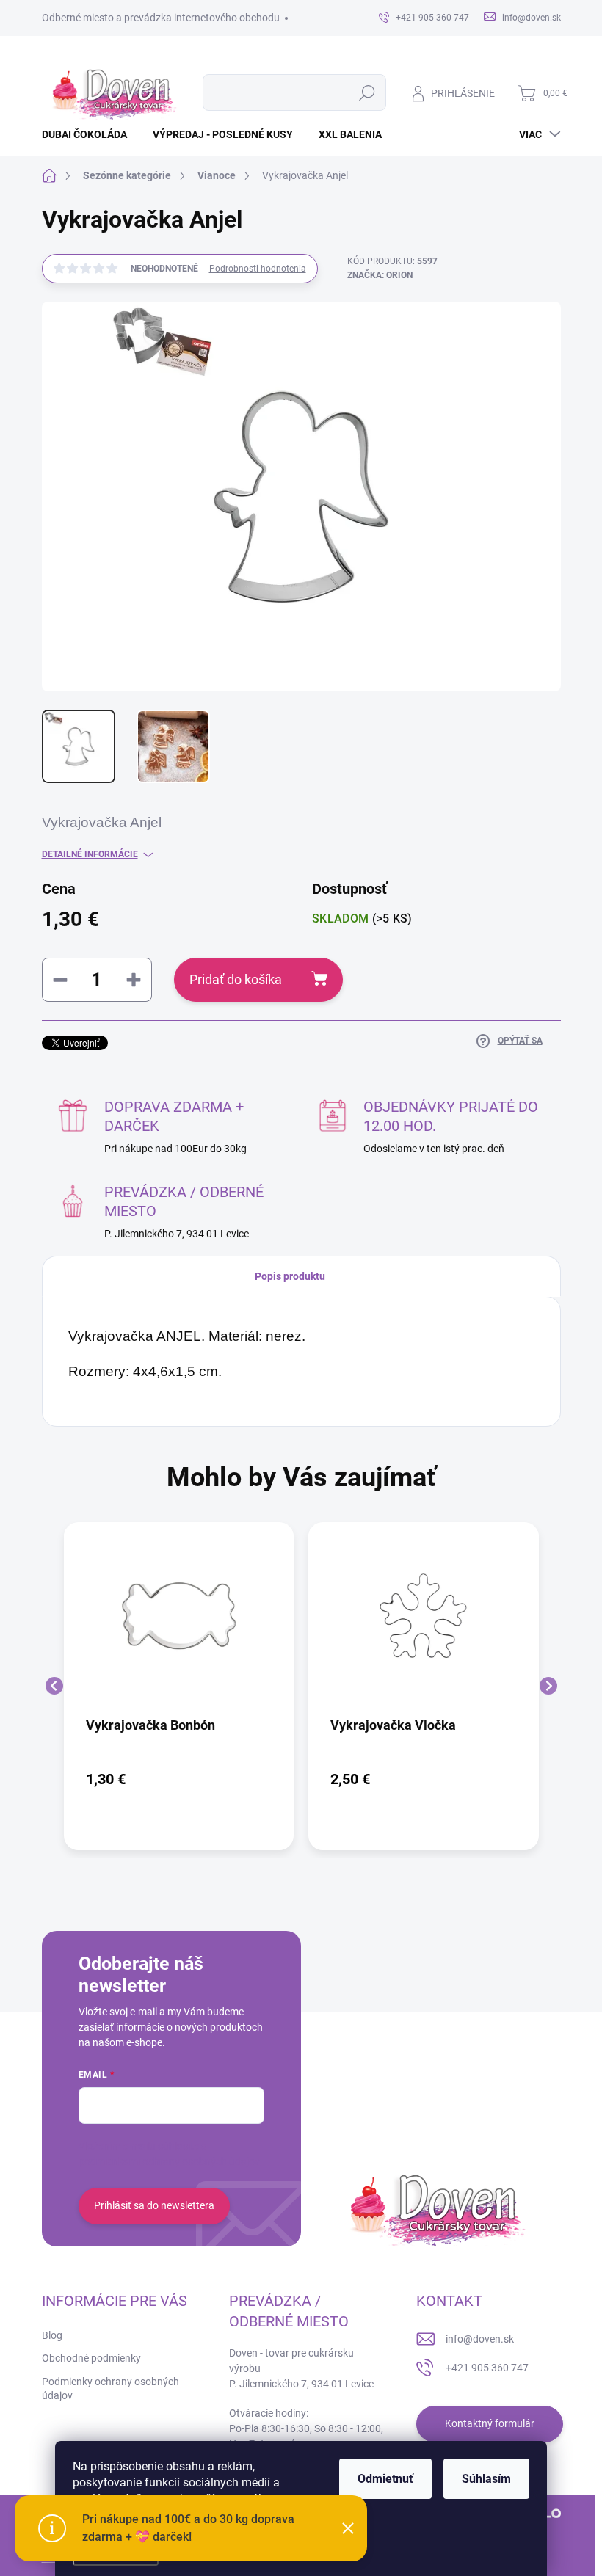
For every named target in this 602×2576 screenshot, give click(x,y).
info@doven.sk (480, 2339)
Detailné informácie (90, 854)
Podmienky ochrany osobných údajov (110, 2389)
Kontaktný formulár (490, 2423)
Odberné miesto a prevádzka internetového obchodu (161, 18)
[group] (179, 1686)
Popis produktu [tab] (290, 1276)
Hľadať (367, 92)
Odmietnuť (385, 2479)
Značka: (380, 275)
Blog (52, 2335)
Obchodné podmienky (91, 2358)
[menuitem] (90, 134)
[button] (179, 1779)
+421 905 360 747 (487, 2368)
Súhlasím (486, 2479)
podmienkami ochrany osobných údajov (169, 2161)
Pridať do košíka (236, 979)
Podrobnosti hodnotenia (258, 269)
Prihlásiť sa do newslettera (154, 2205)
